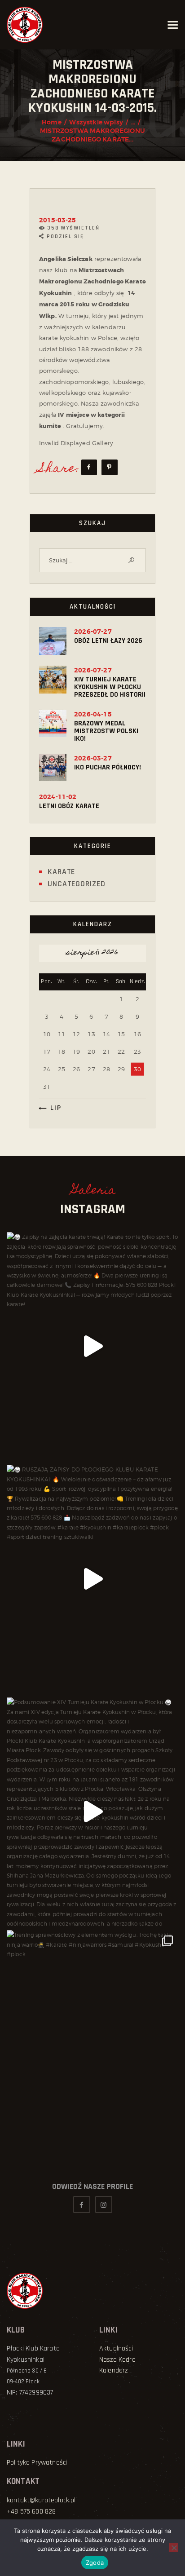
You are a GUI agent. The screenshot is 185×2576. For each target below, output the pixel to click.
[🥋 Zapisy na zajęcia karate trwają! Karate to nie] (92, 1346)
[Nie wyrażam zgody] (174, 2548)
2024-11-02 (58, 797)
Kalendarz (113, 2371)
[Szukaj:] (92, 560)
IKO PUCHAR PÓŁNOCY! (108, 767)
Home (52, 122)
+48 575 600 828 (31, 2512)
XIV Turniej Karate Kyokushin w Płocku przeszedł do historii (110, 687)
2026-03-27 (93, 758)
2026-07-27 (93, 632)
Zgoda (95, 2563)
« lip (53, 1108)
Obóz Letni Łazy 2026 (108, 641)
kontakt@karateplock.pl (41, 2500)
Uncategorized (77, 884)
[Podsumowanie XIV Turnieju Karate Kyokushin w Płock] (92, 1812)
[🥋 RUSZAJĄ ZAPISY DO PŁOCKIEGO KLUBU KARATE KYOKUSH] (92, 1579)
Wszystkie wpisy (96, 122)
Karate (61, 872)
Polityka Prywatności (37, 2463)
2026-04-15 (93, 714)
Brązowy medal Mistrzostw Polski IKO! (106, 731)
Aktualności (116, 2348)
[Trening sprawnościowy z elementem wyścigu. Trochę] (92, 2044)
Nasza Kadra (117, 2360)
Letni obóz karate (69, 806)
